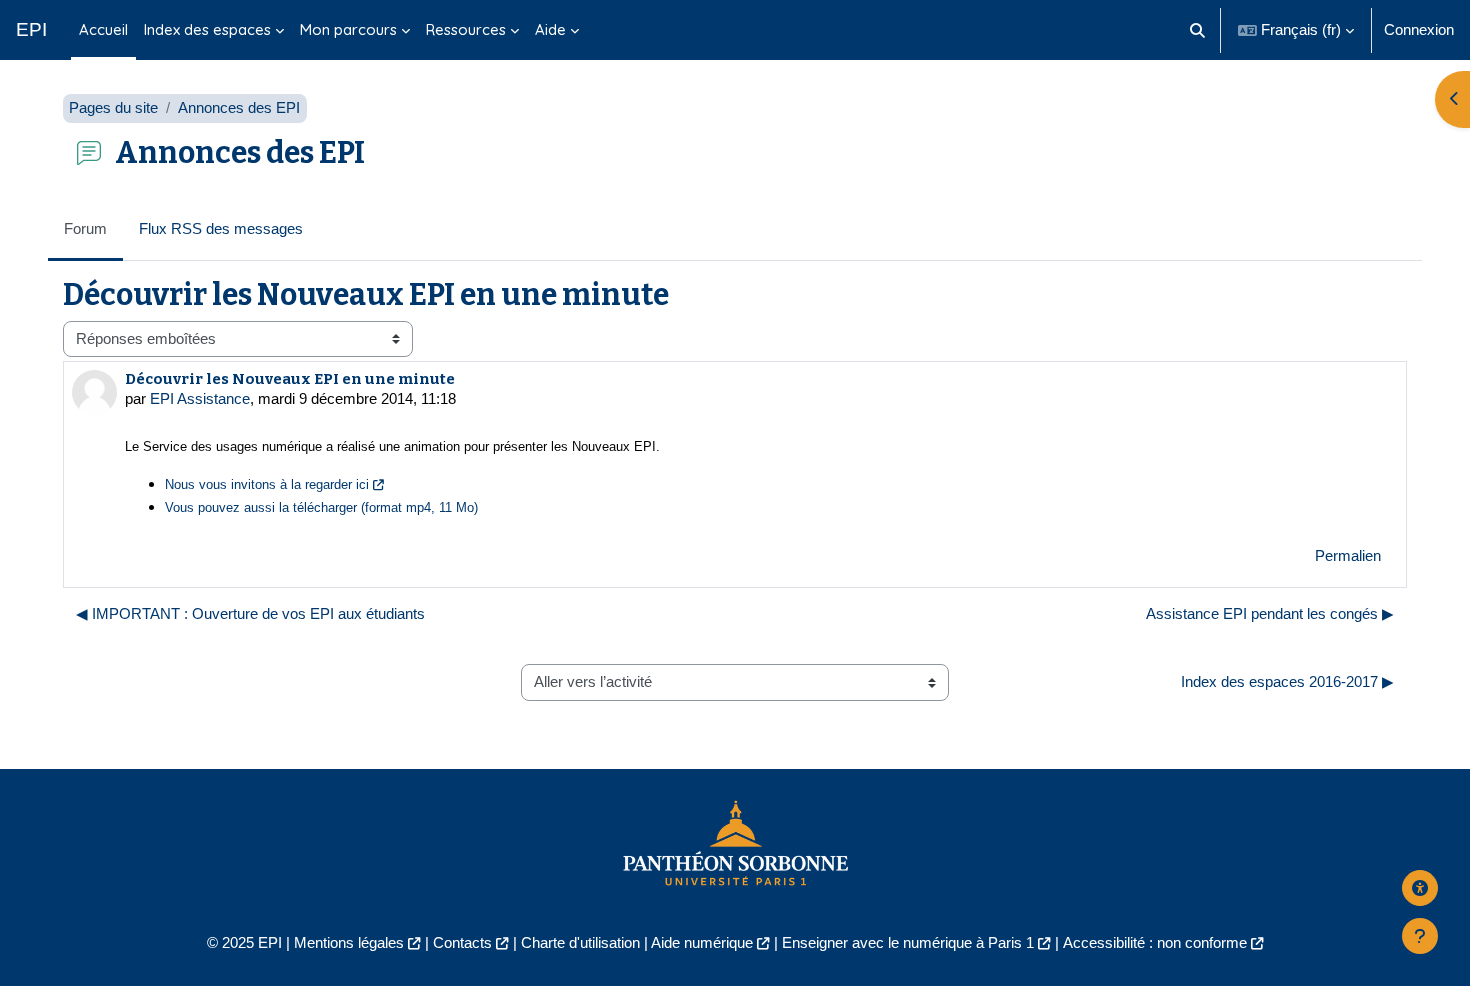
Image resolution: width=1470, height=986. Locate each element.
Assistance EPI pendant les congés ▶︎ (1270, 613)
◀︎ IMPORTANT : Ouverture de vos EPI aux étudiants (250, 613)
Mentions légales (349, 942)
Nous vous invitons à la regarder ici (267, 484)
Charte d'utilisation (580, 942)
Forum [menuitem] (85, 228)
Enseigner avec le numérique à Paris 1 (908, 942)
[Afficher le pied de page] (1420, 936)
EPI (31, 29)
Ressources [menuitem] (466, 29)
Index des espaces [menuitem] (207, 29)
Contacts (462, 942)
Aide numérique (702, 942)
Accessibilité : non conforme (1155, 942)
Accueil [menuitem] (103, 29)
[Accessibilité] (1420, 888)
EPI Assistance (200, 398)
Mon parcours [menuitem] (348, 29)
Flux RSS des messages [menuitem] (221, 228)
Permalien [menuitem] (1348, 555)
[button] (1198, 30)
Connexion (1419, 29)
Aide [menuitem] (550, 29)
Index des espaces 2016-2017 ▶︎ (1287, 681)
